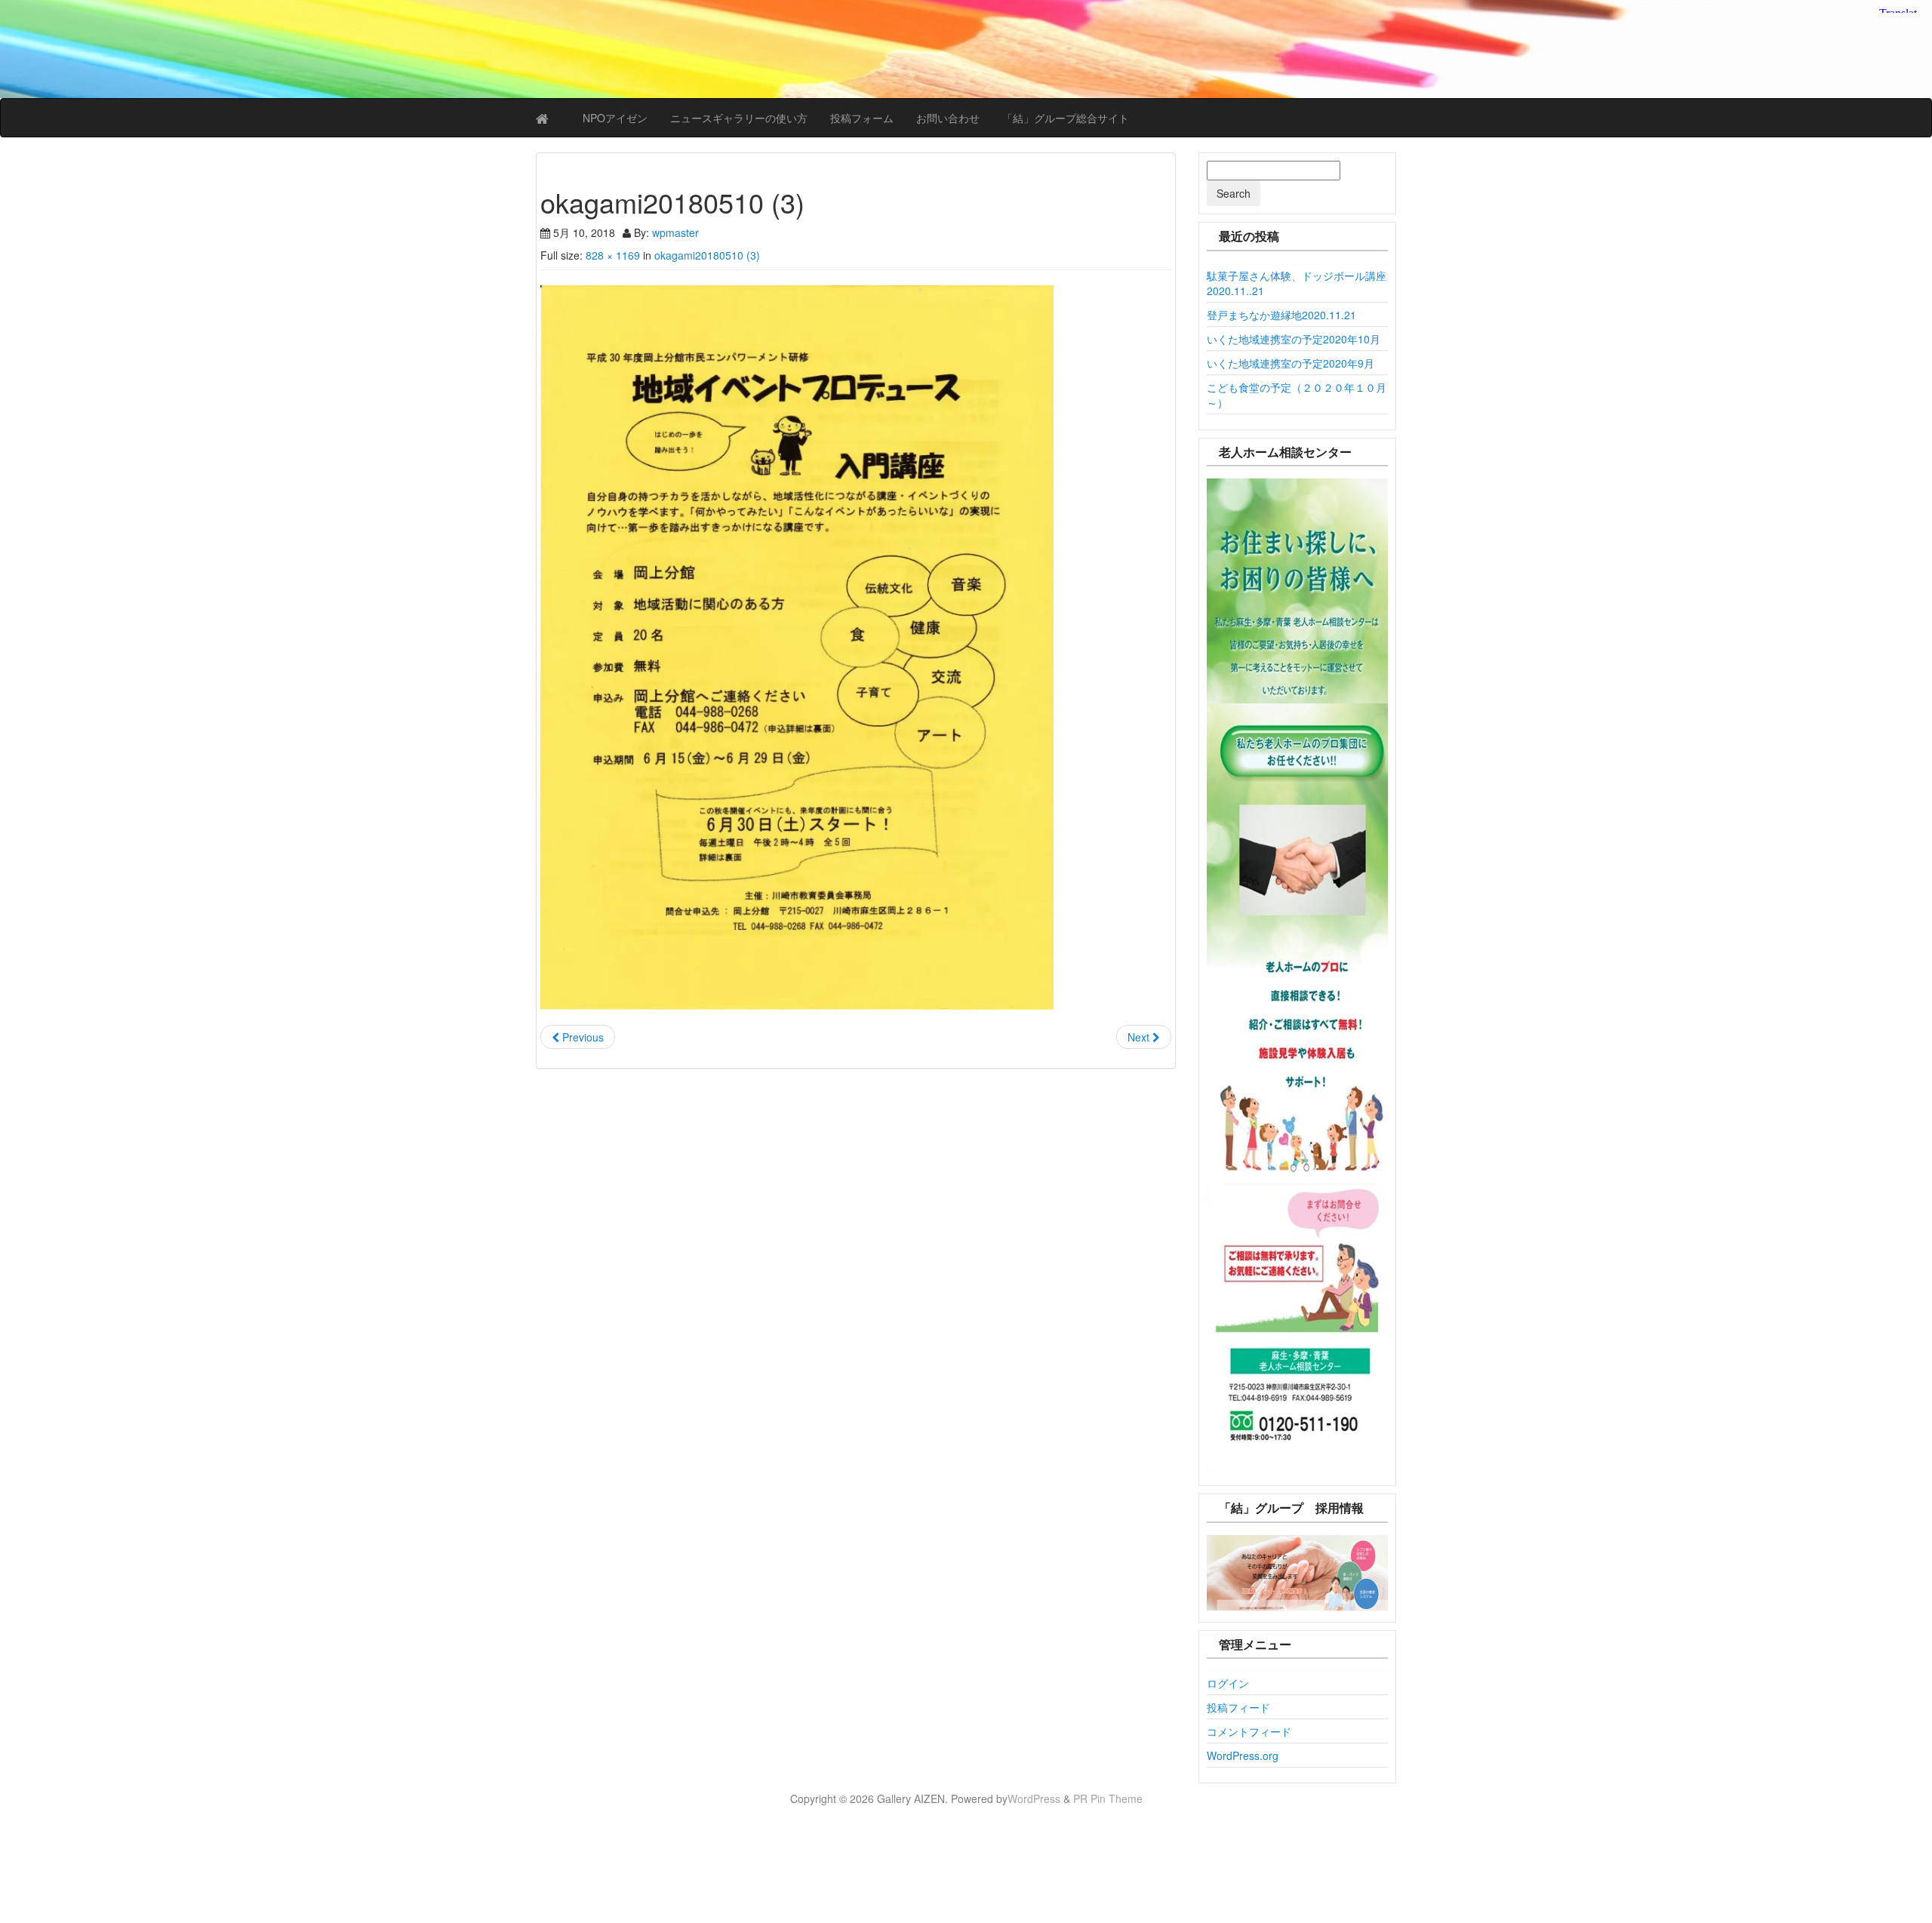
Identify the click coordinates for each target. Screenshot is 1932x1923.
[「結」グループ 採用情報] (1298, 1573)
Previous (581, 1037)
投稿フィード (1238, 1707)
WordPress (1034, 1798)
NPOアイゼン (615, 118)
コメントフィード (1249, 1731)
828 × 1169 (613, 255)
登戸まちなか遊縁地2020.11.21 (1281, 315)
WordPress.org (1243, 1755)
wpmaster (675, 232)
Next (1140, 1037)
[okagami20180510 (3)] (856, 648)
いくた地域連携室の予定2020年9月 (1291, 363)
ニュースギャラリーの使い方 (739, 118)
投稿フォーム (862, 118)
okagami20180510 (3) (707, 255)
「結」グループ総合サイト (1066, 118)
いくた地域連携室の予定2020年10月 (1294, 339)
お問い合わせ (948, 118)
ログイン (1228, 1683)
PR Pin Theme (1108, 1798)
